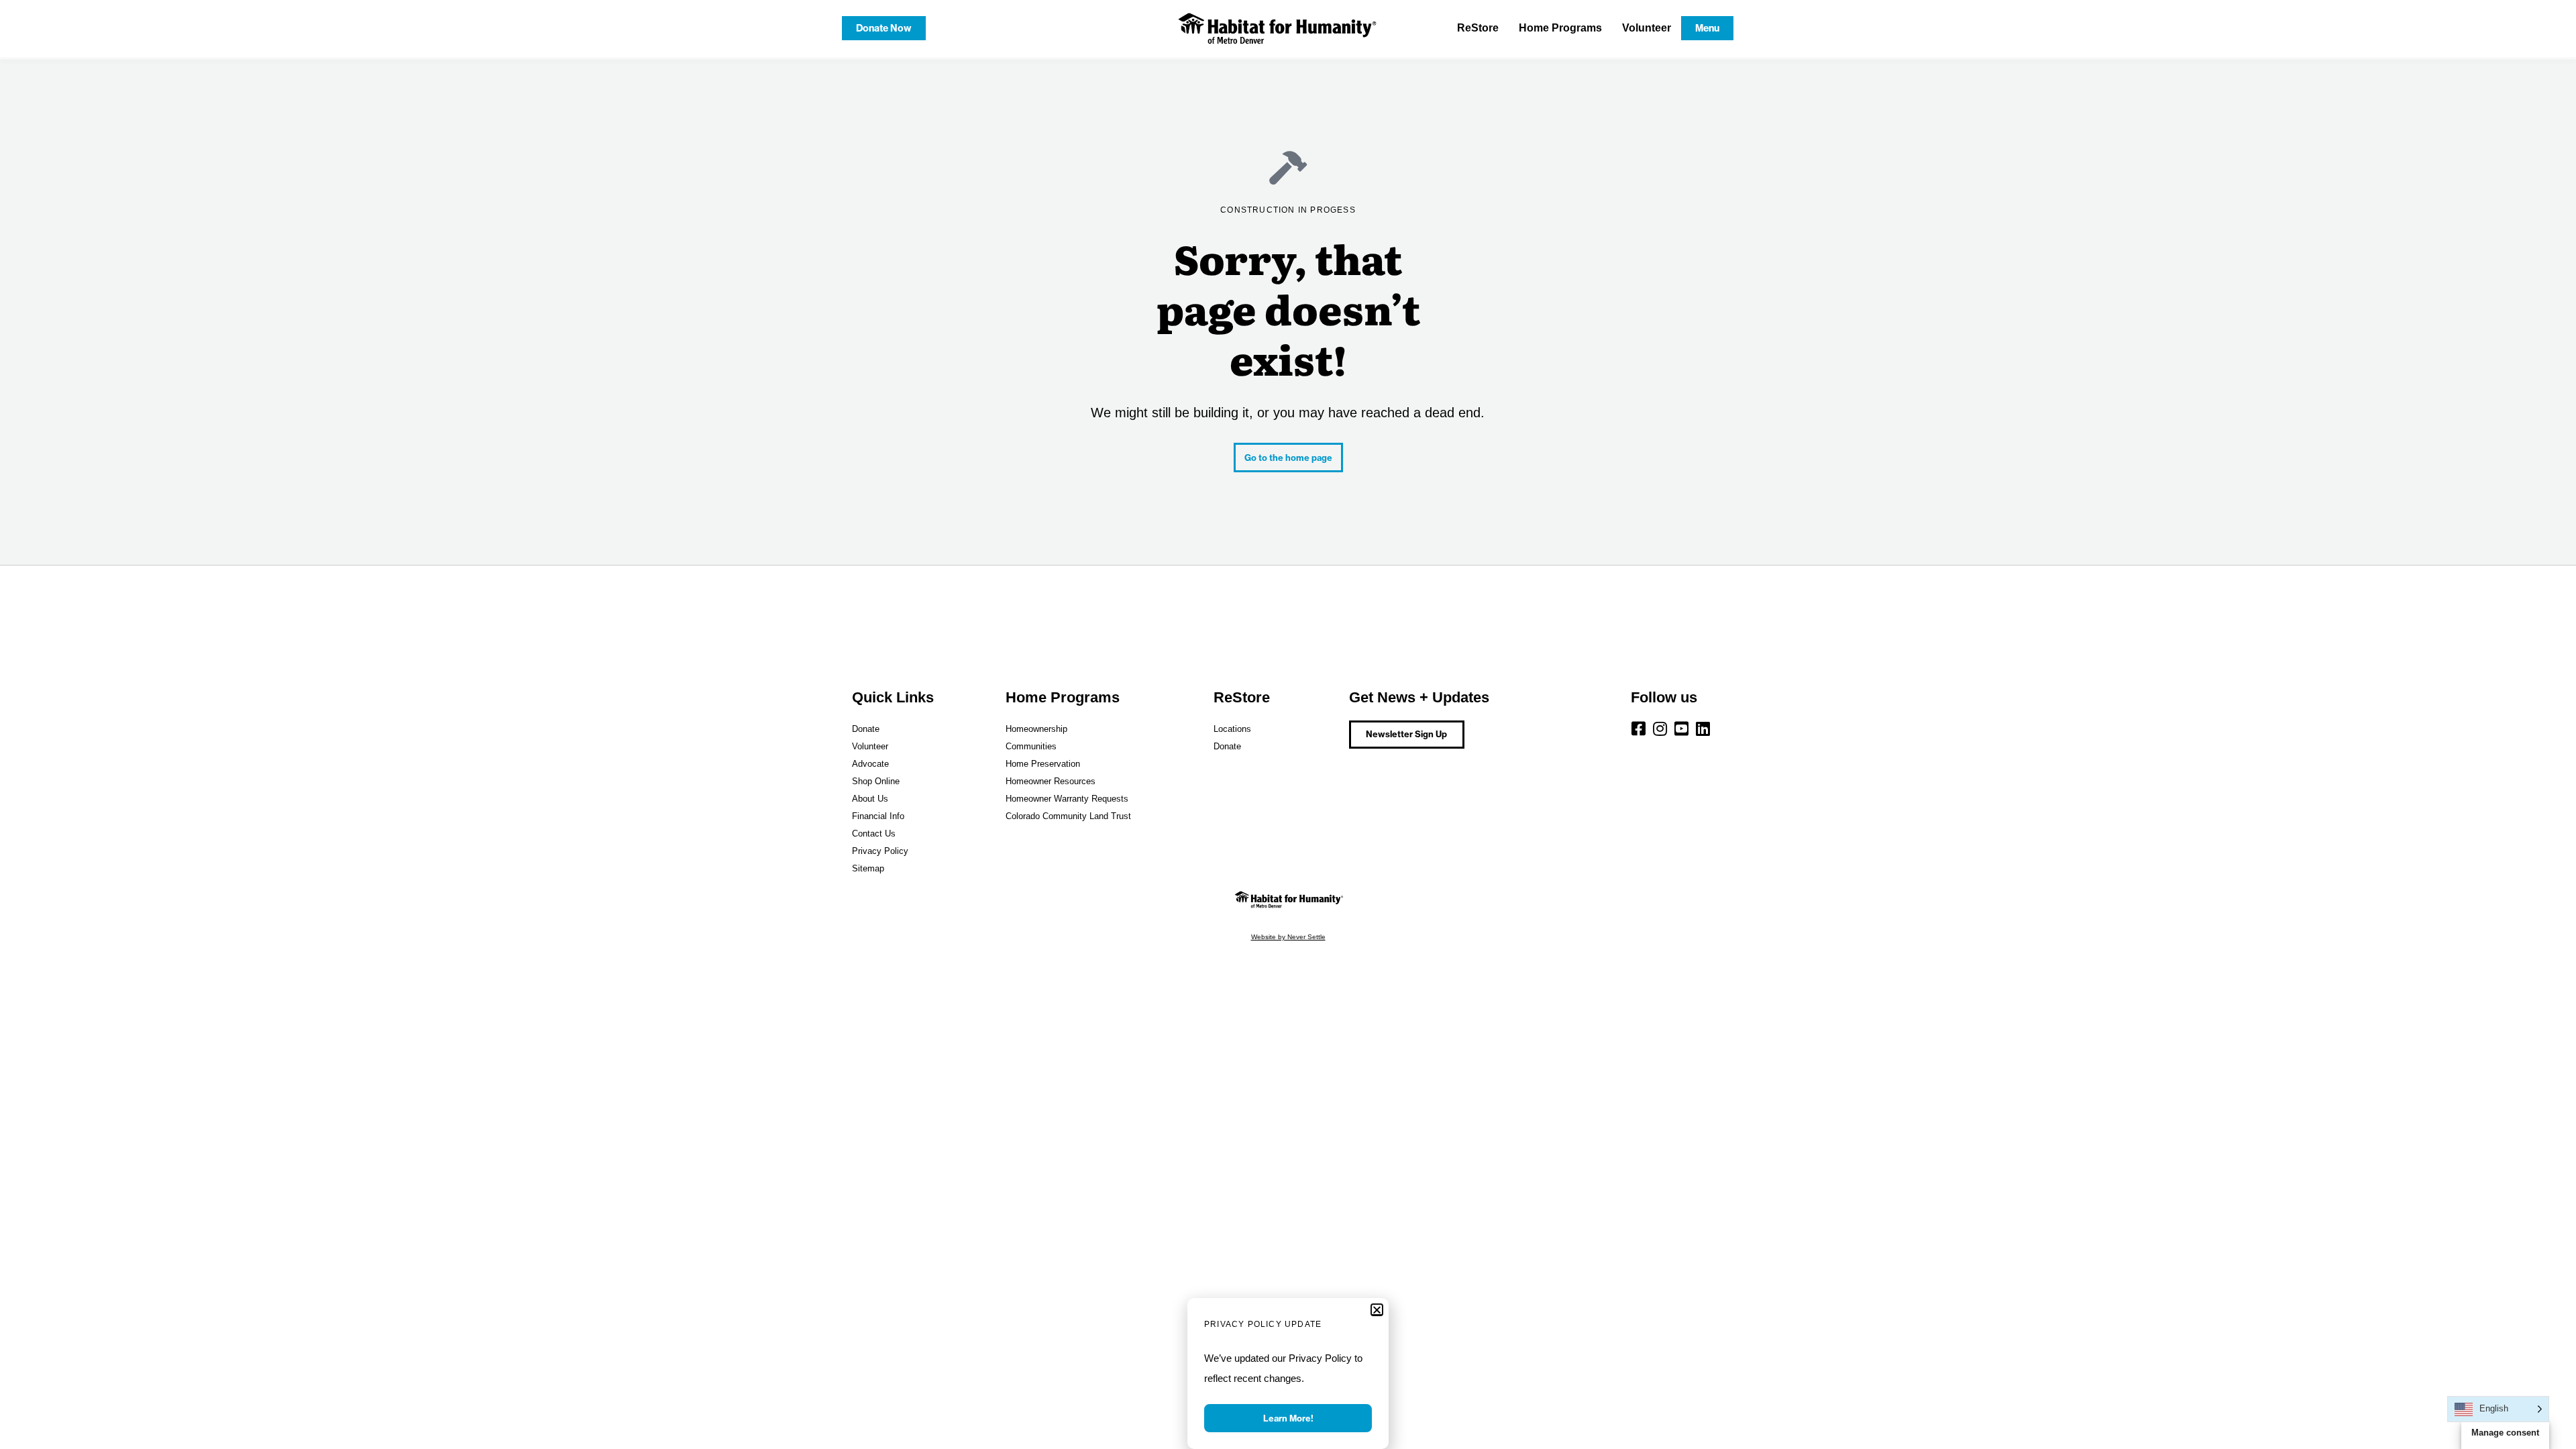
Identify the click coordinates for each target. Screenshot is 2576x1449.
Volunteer (1647, 28)
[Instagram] (1660, 729)
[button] (1377, 1310)
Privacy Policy (880, 851)
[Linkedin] (1703, 729)
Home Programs (1560, 28)
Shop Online (876, 781)
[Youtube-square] (1682, 729)
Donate (866, 729)
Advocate (870, 764)
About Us (870, 799)
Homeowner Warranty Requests (1067, 799)
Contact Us (874, 834)
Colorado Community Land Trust (1068, 816)
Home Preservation (1043, 764)
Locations (1232, 729)
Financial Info (878, 816)
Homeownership (1036, 729)
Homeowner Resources (1051, 781)
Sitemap (868, 868)
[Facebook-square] (1639, 729)
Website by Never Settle (1288, 937)
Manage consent (2505, 1433)
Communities (1031, 746)
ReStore (1478, 28)
